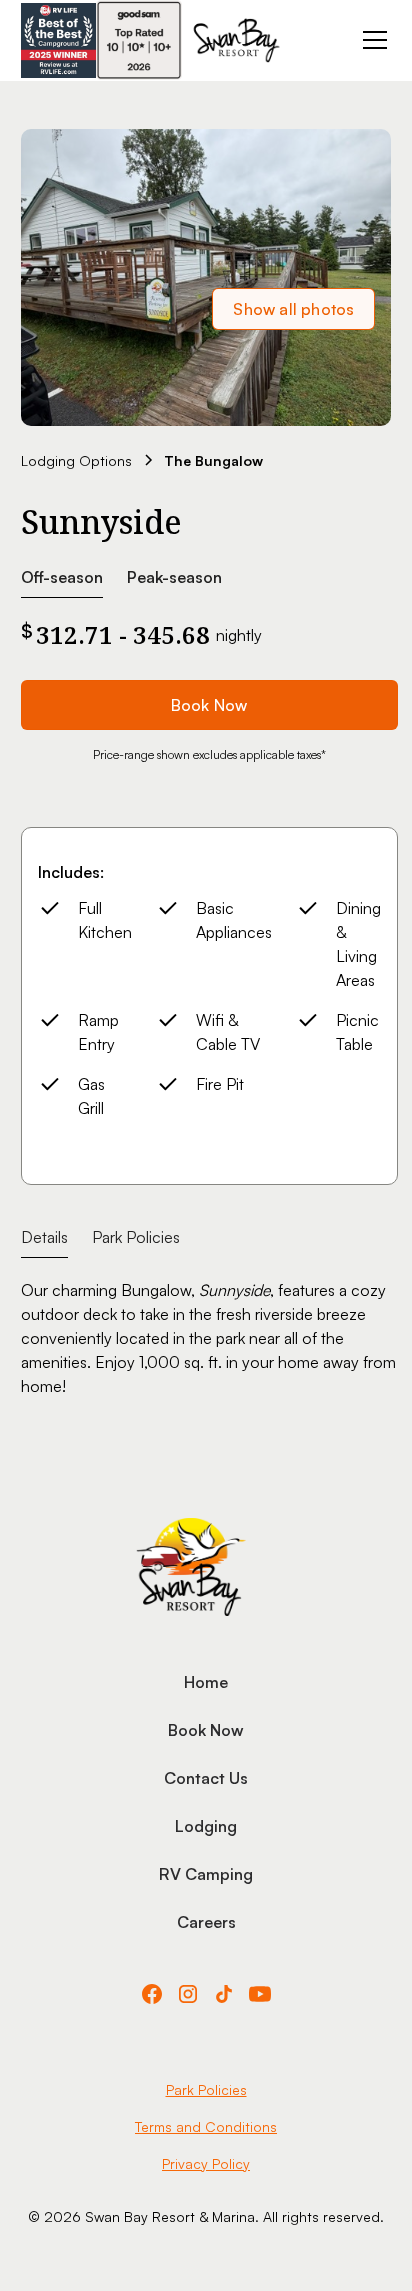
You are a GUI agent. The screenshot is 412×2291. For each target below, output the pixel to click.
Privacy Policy (206, 2163)
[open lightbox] (206, 277)
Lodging (206, 1826)
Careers (206, 1922)
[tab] (44, 1237)
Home (206, 1682)
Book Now (209, 705)
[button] (371, 40)
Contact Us (206, 1778)
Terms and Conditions (206, 2126)
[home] (236, 40)
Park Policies (206, 2089)
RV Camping (206, 1874)
